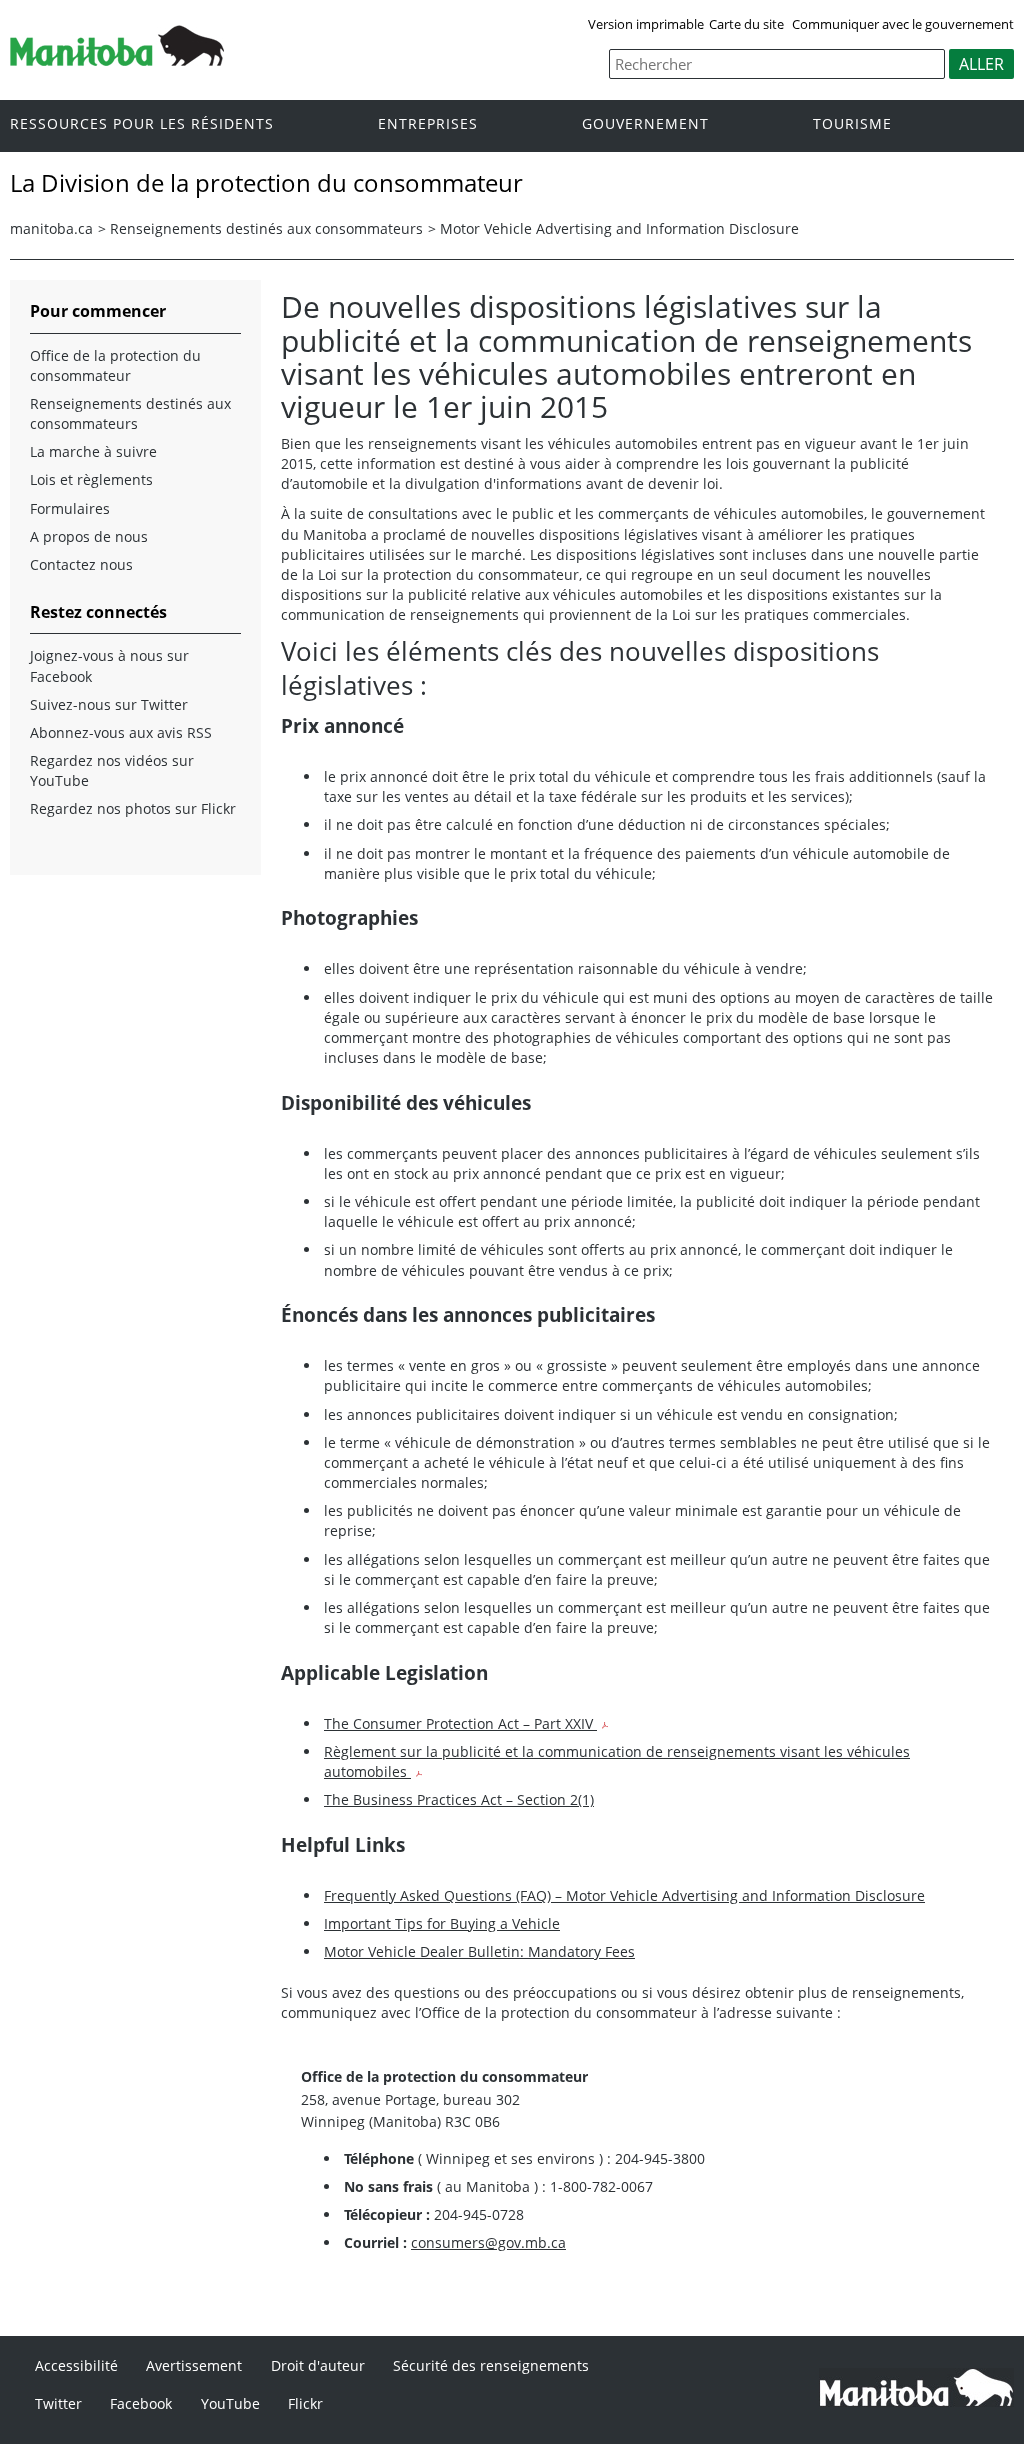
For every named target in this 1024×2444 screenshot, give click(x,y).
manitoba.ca (51, 228)
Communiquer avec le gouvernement (903, 24)
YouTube (230, 2403)
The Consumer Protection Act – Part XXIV (460, 1723)
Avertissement (194, 2365)
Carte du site (746, 24)
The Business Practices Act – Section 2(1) (459, 1799)
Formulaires (70, 508)
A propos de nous (89, 536)
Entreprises (428, 124)
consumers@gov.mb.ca (488, 2242)
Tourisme (852, 124)
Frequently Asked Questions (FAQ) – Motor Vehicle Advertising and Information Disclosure (624, 1895)
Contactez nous (81, 564)
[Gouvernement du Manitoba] (117, 60)
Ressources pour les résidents (142, 124)
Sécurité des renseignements (491, 2365)
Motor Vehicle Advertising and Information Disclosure (619, 228)
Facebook (141, 2403)
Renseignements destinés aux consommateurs (266, 228)
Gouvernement (645, 124)
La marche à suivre (93, 451)
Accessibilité (76, 2365)
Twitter (58, 2403)
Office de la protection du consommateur (115, 365)
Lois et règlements (91, 479)
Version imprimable (646, 24)
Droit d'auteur (318, 2365)
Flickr (305, 2403)
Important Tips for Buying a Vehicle (442, 1923)
